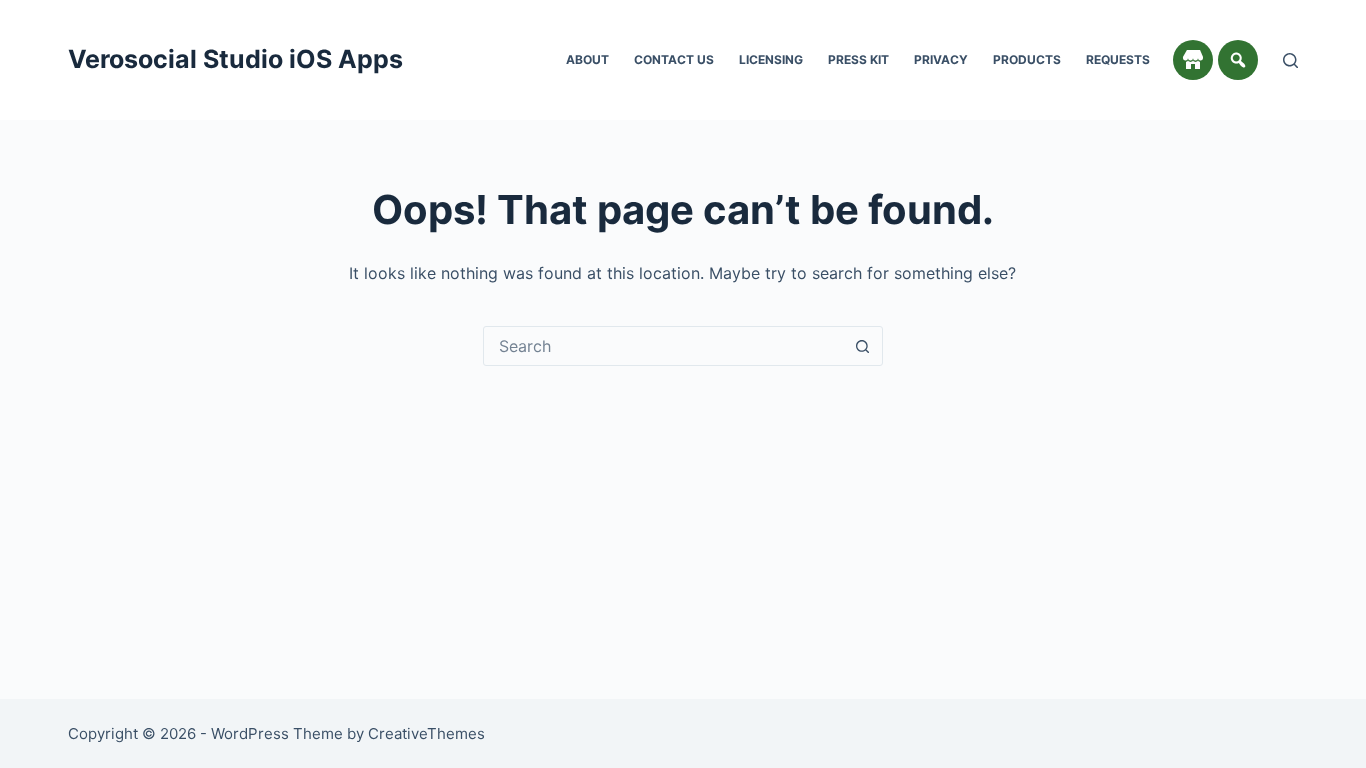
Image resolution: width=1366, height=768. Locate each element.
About (587, 59)
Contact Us (674, 59)
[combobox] (664, 346)
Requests (1118, 59)
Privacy (941, 59)
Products (1027, 59)
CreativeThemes (426, 733)
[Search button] (863, 346)
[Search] (1290, 60)
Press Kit (858, 59)
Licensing (771, 59)
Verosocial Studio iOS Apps (235, 59)
